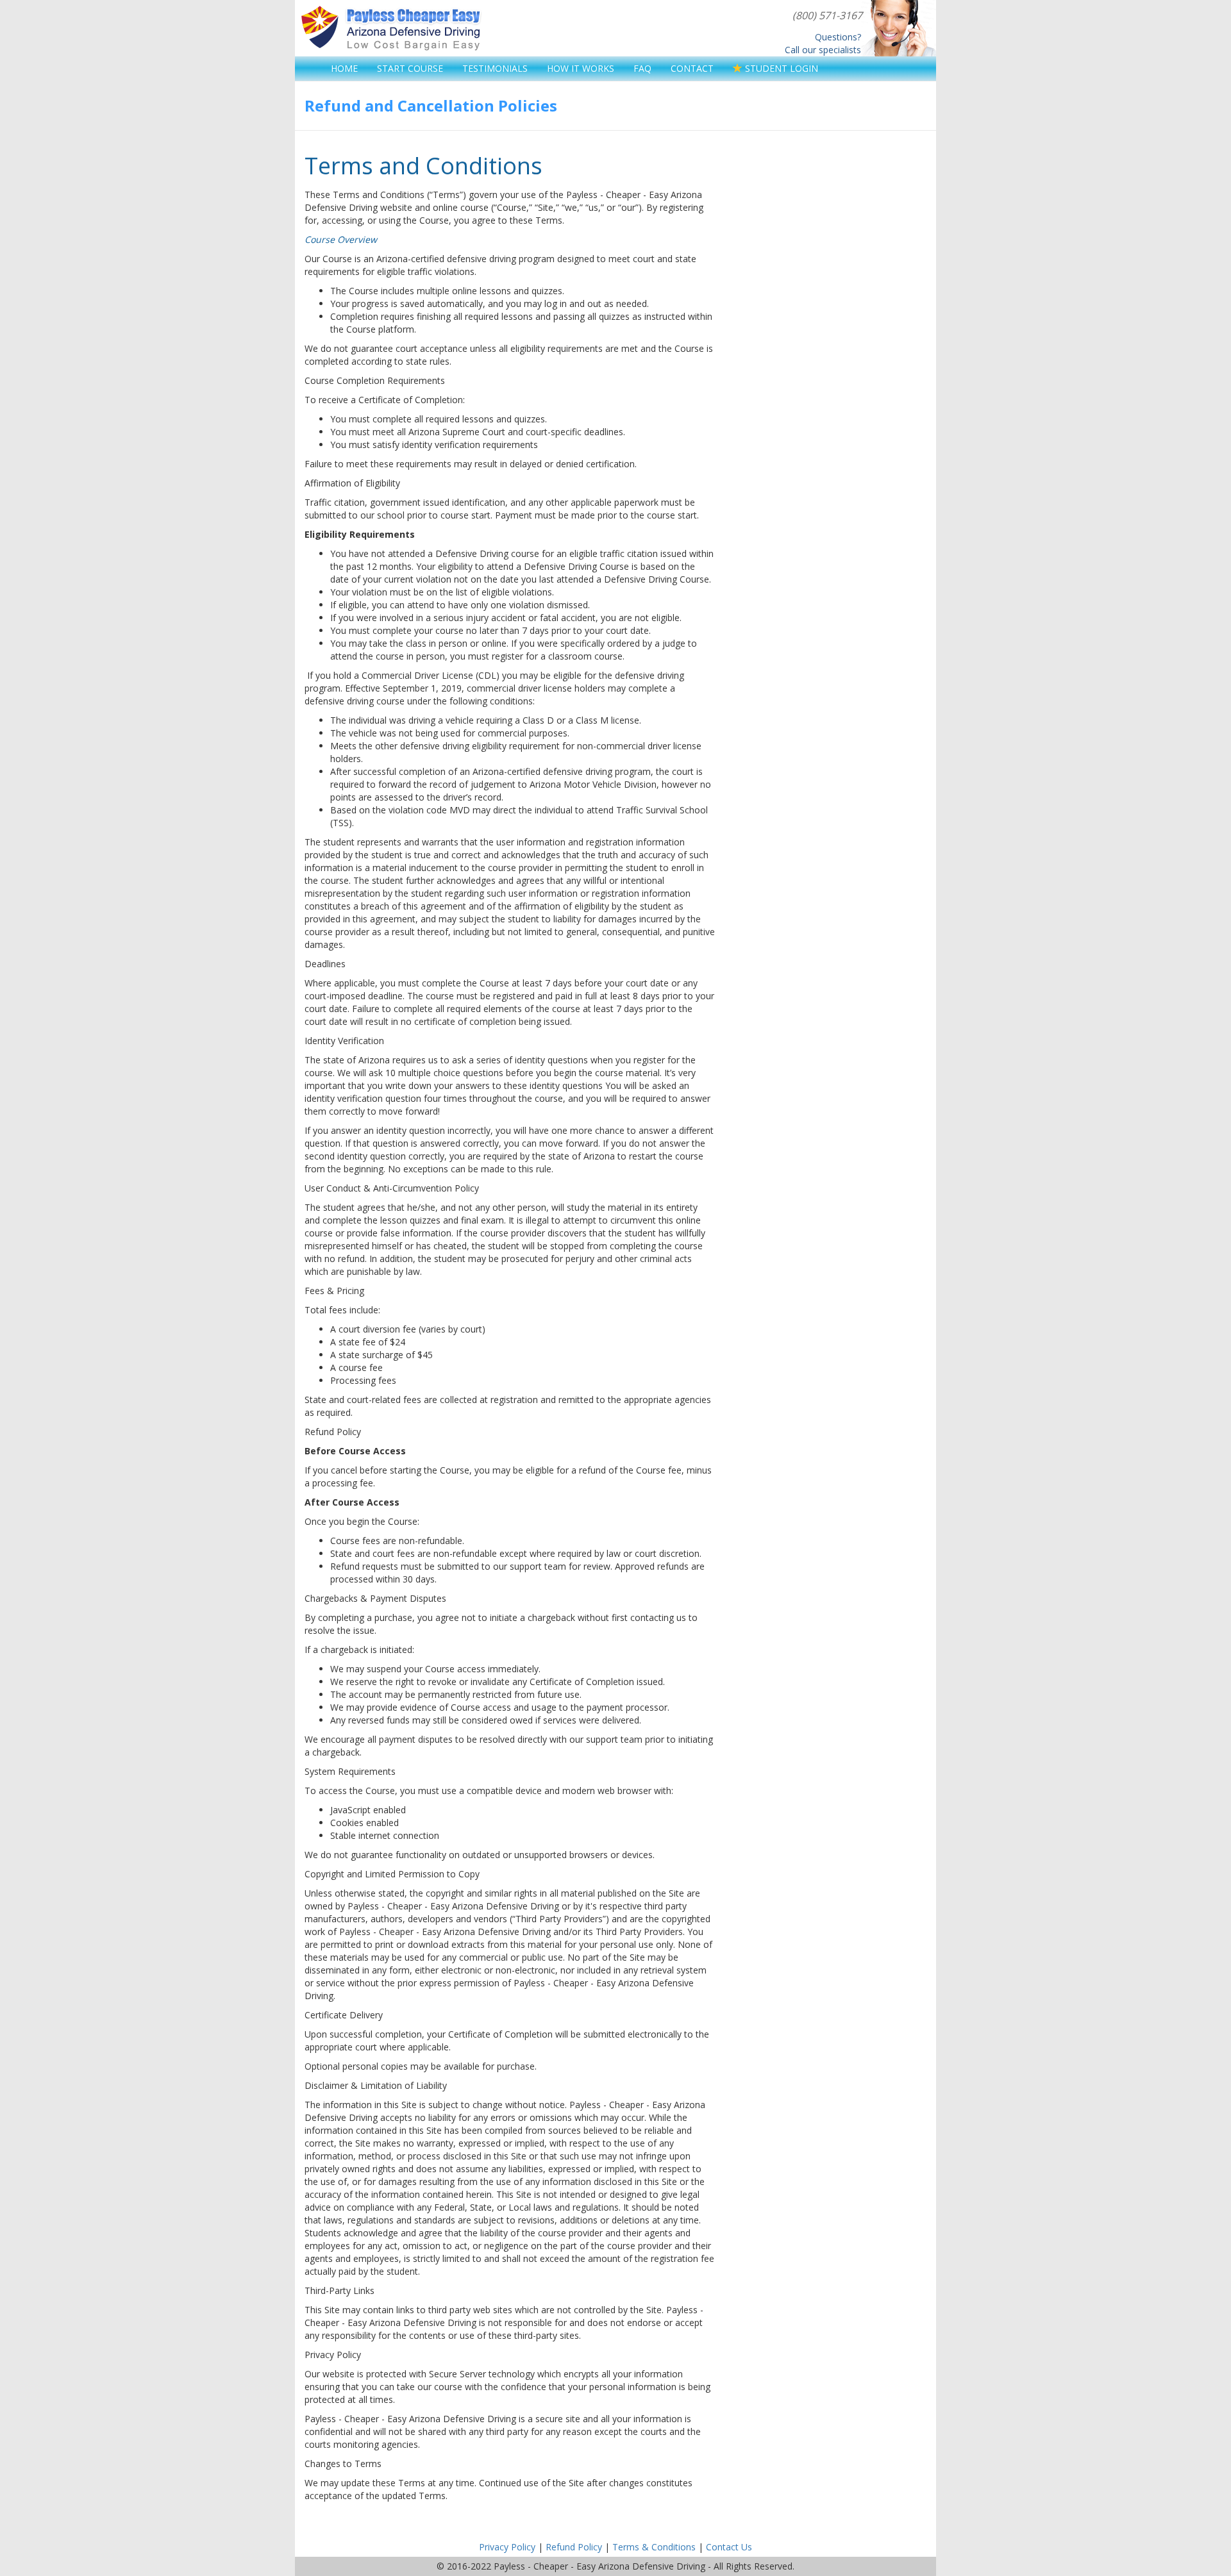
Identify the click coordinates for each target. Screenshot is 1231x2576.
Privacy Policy (507, 2547)
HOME (344, 68)
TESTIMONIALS (495, 68)
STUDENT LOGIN (780, 68)
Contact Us (729, 2547)
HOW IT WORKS (581, 68)
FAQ (642, 68)
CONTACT (692, 68)
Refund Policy (574, 2547)
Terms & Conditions (654, 2547)
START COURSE (410, 68)
